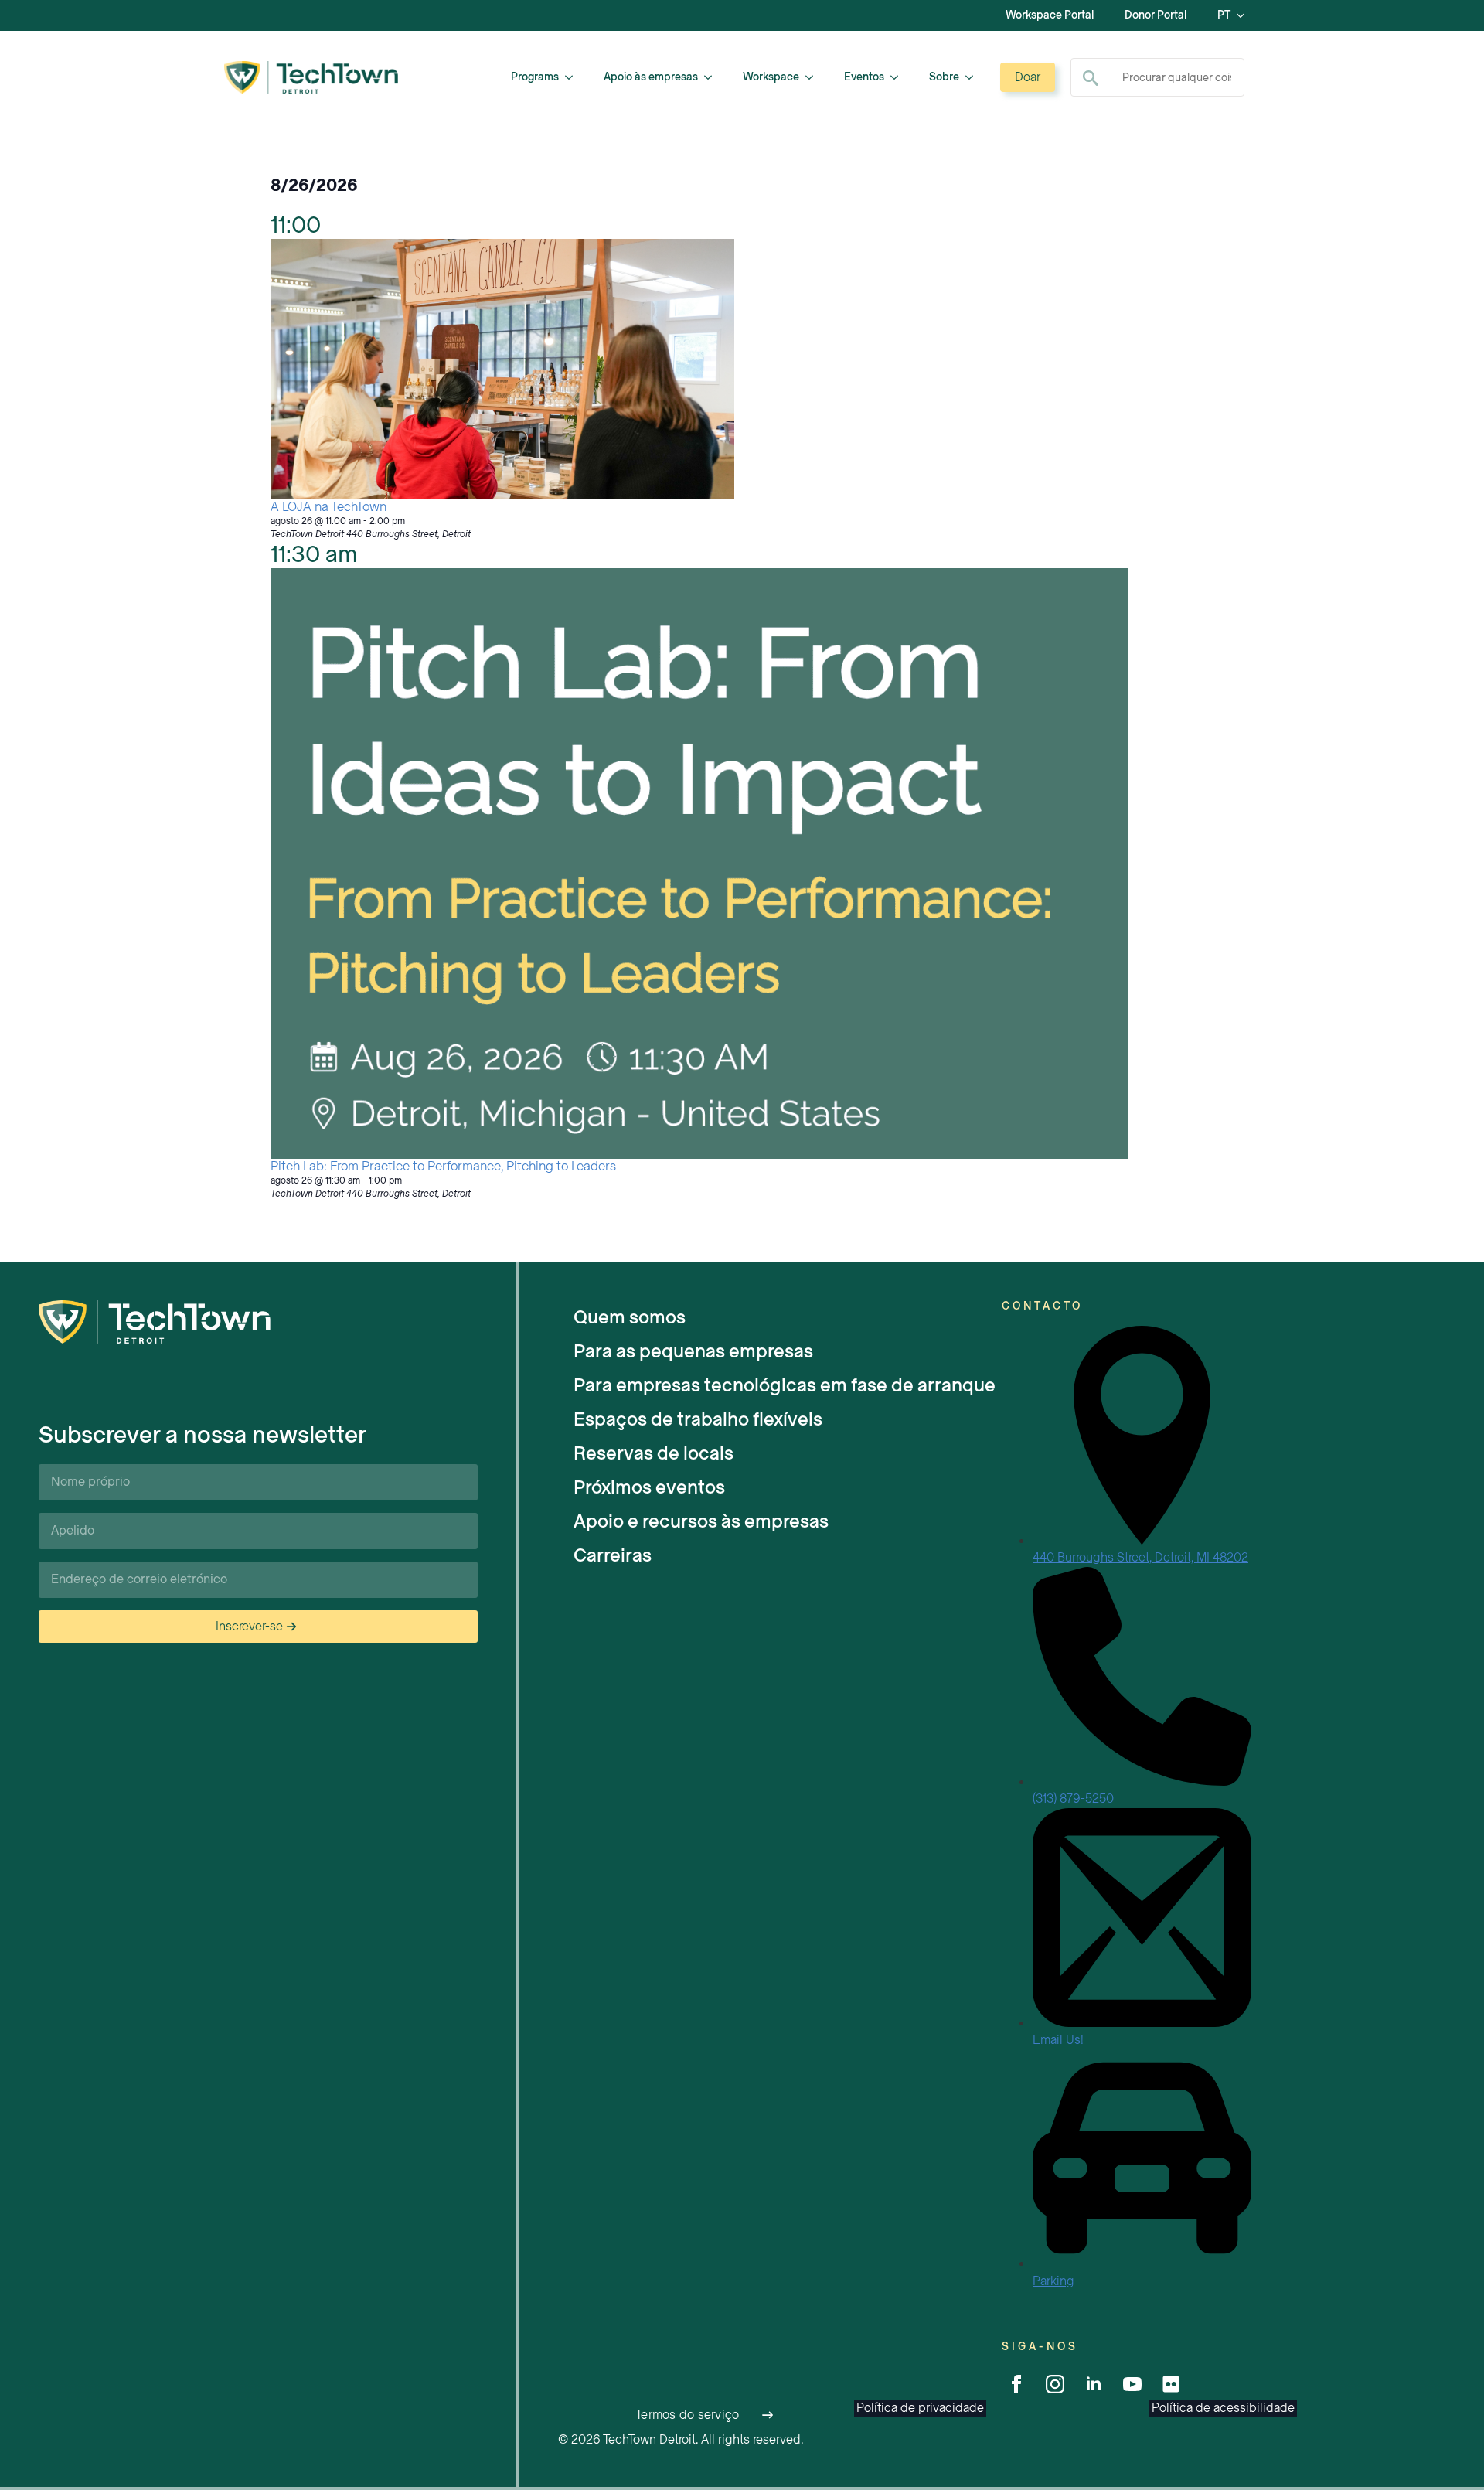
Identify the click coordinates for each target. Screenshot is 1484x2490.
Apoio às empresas (651, 77)
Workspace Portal (1050, 15)
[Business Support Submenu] (713, 77)
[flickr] (1171, 2384)
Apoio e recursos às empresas (701, 1521)
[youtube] (1132, 2384)
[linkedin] (1094, 2384)
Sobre (944, 77)
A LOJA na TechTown (328, 507)
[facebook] (1016, 2384)
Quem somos (630, 1317)
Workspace (771, 77)
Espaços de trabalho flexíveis (698, 1419)
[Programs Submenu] (574, 77)
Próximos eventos (649, 1487)
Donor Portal (1156, 15)
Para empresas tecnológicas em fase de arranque (785, 1385)
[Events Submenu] (899, 77)
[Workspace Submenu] (814, 77)
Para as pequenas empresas (693, 1351)
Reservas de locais (654, 1453)
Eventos (864, 77)
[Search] (1091, 78)
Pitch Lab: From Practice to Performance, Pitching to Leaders (443, 1166)
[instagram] (1055, 2384)
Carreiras (613, 1555)
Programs (535, 77)
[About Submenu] (974, 77)
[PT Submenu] (1245, 15)
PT (1224, 15)
